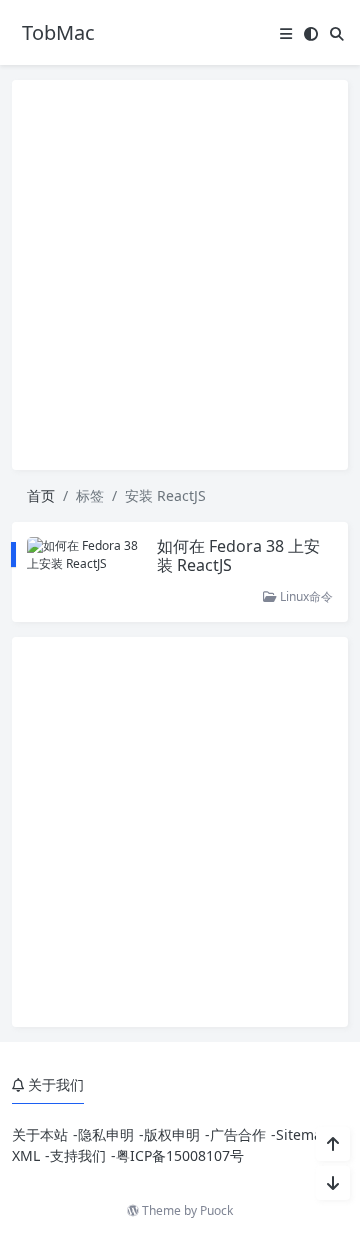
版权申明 (172, 1134)
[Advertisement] (180, 275)
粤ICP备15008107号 (180, 1155)
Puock (216, 1210)
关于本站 (40, 1134)
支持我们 (78, 1155)
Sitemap (303, 1134)
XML (26, 1155)
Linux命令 (305, 596)
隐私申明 (106, 1134)
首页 (41, 495)
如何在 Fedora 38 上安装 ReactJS (238, 555)
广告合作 (238, 1134)
